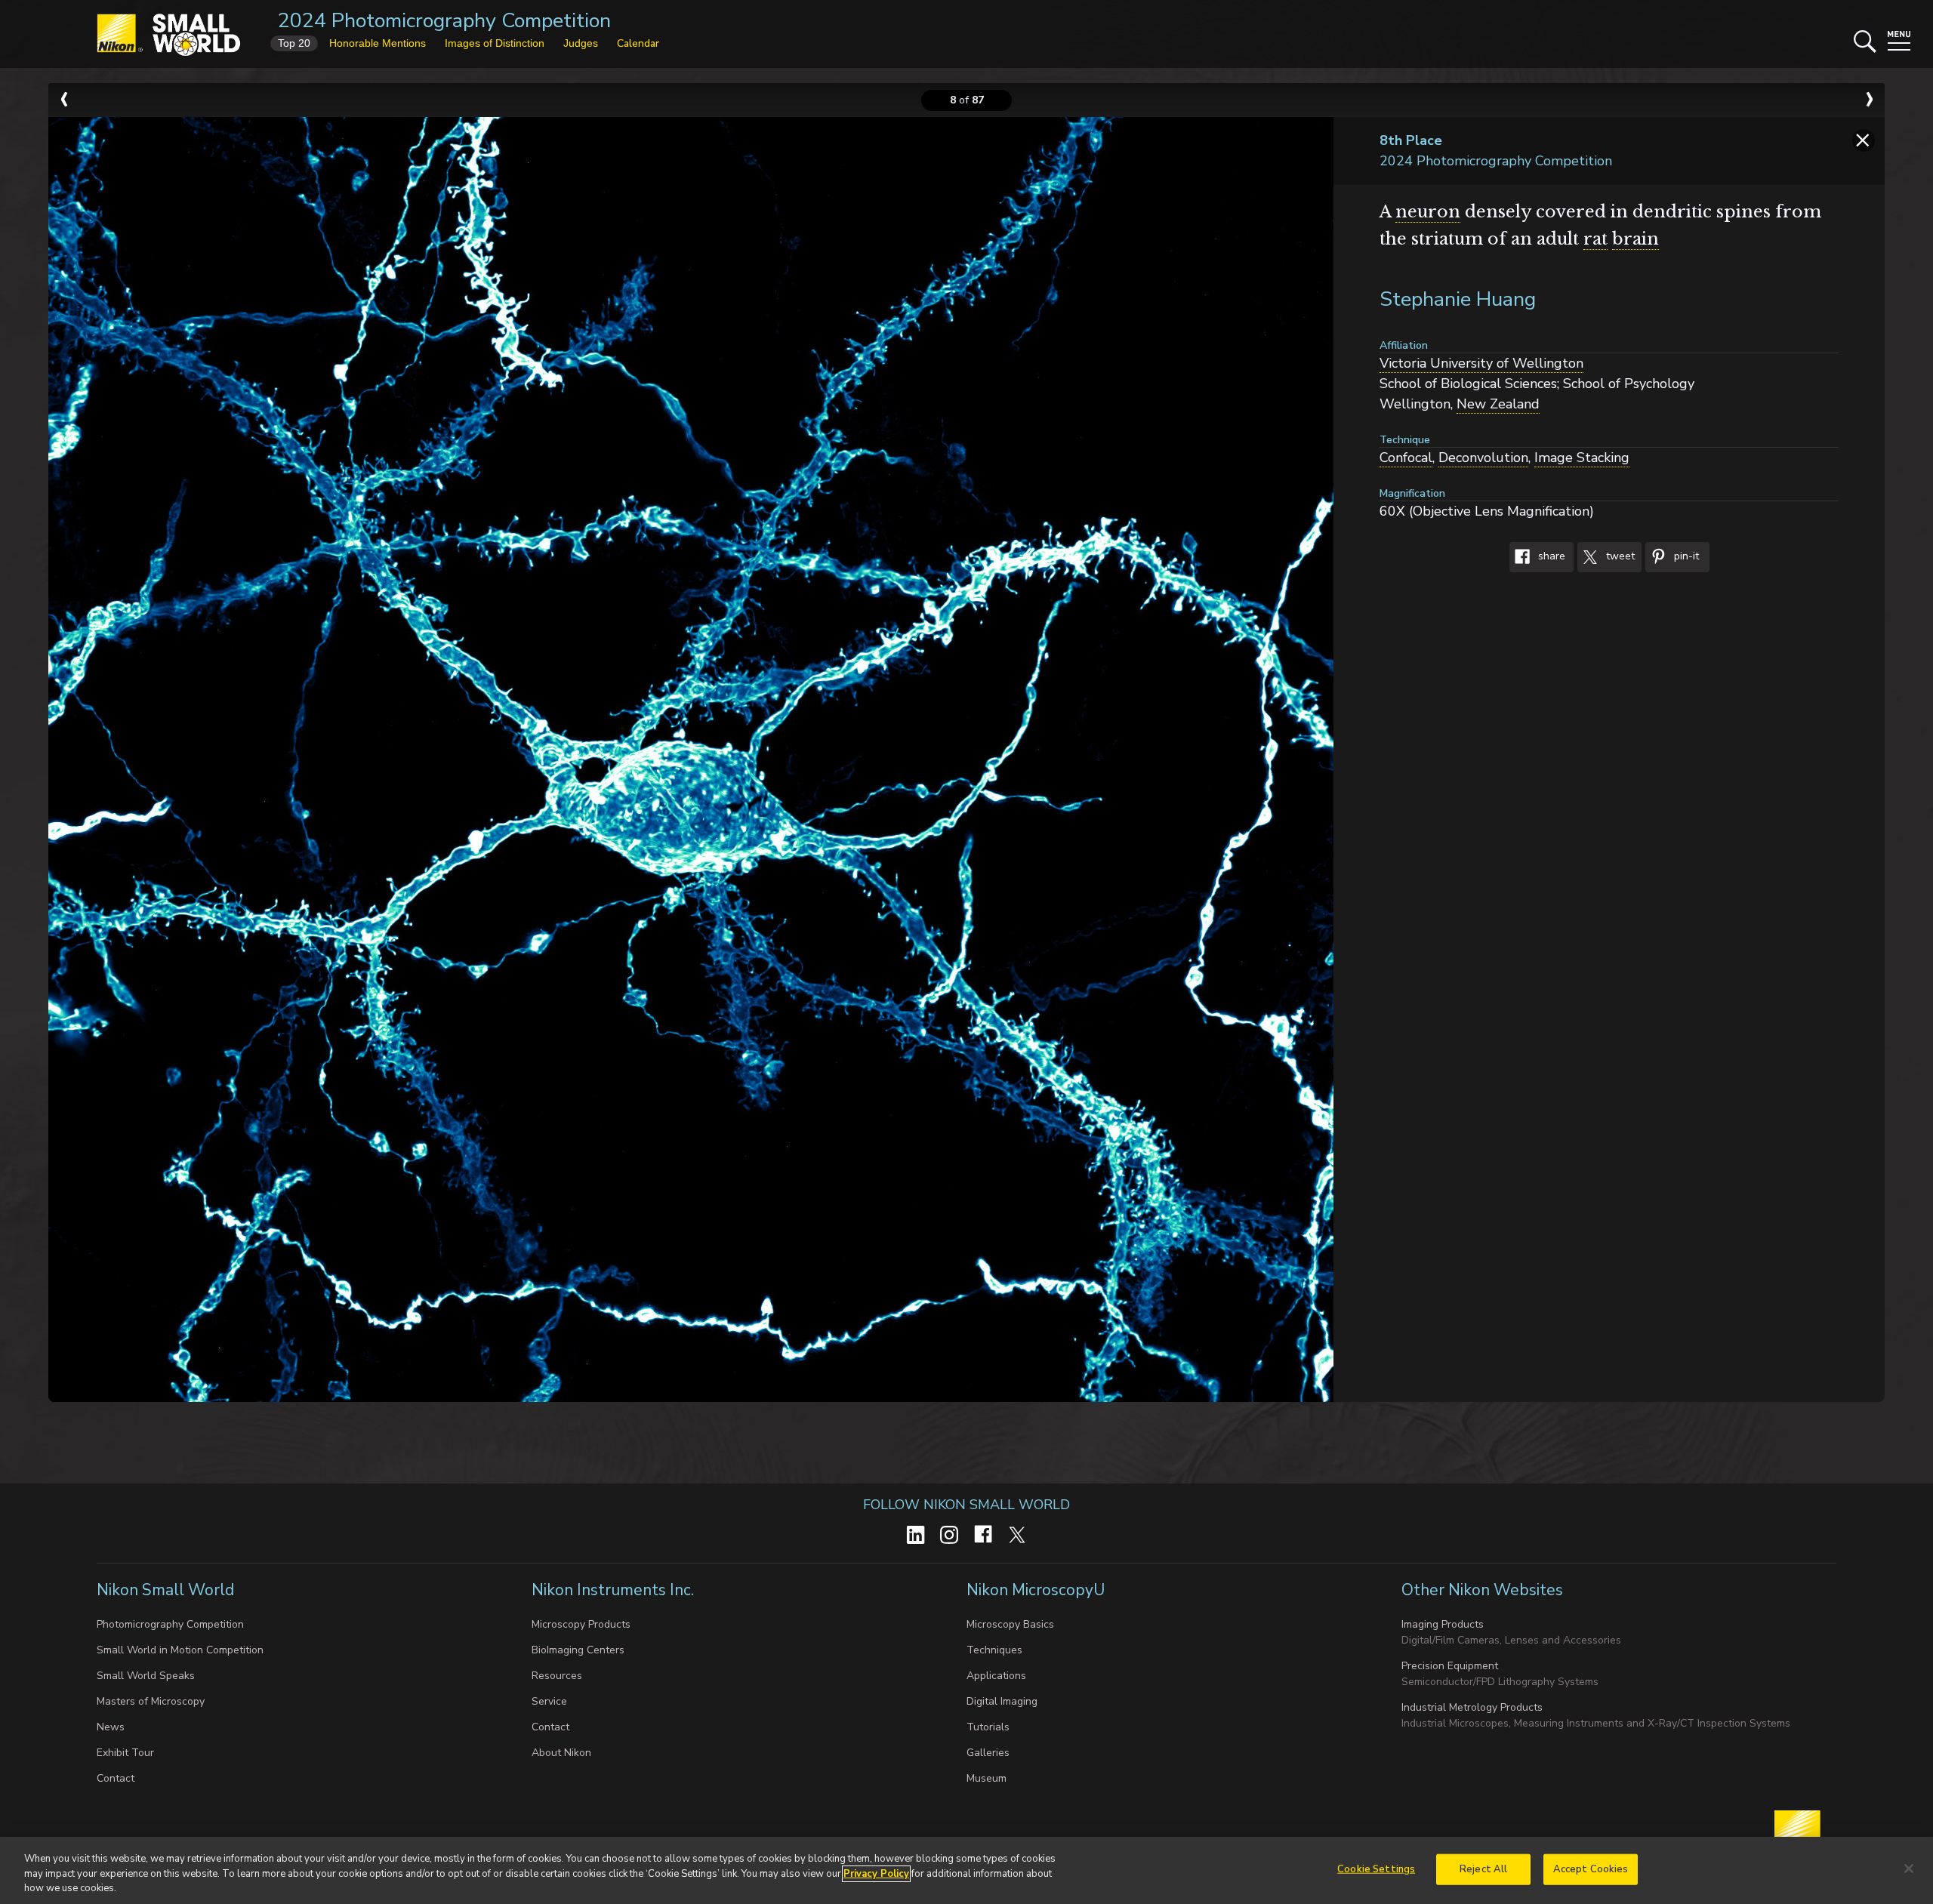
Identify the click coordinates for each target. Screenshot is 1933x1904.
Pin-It (1685, 557)
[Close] (1909, 1869)
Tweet (1619, 557)
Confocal (1406, 458)
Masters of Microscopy (151, 1701)
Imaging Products (1443, 1624)
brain (1635, 239)
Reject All (1483, 1869)
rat (1595, 239)
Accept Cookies (1591, 1869)
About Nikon (561, 1753)
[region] (966, 1870)
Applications (996, 1676)
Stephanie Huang (1458, 299)
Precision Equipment (1450, 1666)
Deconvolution (1483, 458)
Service (549, 1701)
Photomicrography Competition (170, 1624)
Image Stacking (1582, 458)
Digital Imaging (1002, 1701)
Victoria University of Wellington (1481, 363)
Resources (557, 1676)
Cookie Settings (1376, 1869)
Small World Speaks (146, 1676)
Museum (987, 1778)
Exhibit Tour (125, 1753)
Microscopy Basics (1010, 1624)
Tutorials (988, 1727)
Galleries (988, 1753)
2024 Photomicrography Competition (444, 21)
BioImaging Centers (578, 1650)
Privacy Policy (876, 1874)
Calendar (638, 43)
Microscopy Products (581, 1624)
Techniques (994, 1650)
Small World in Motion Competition (180, 1650)
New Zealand (1498, 404)
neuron (1428, 212)
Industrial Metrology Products (1472, 1707)
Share (1550, 557)
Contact (116, 1778)
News (111, 1727)
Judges (581, 43)
